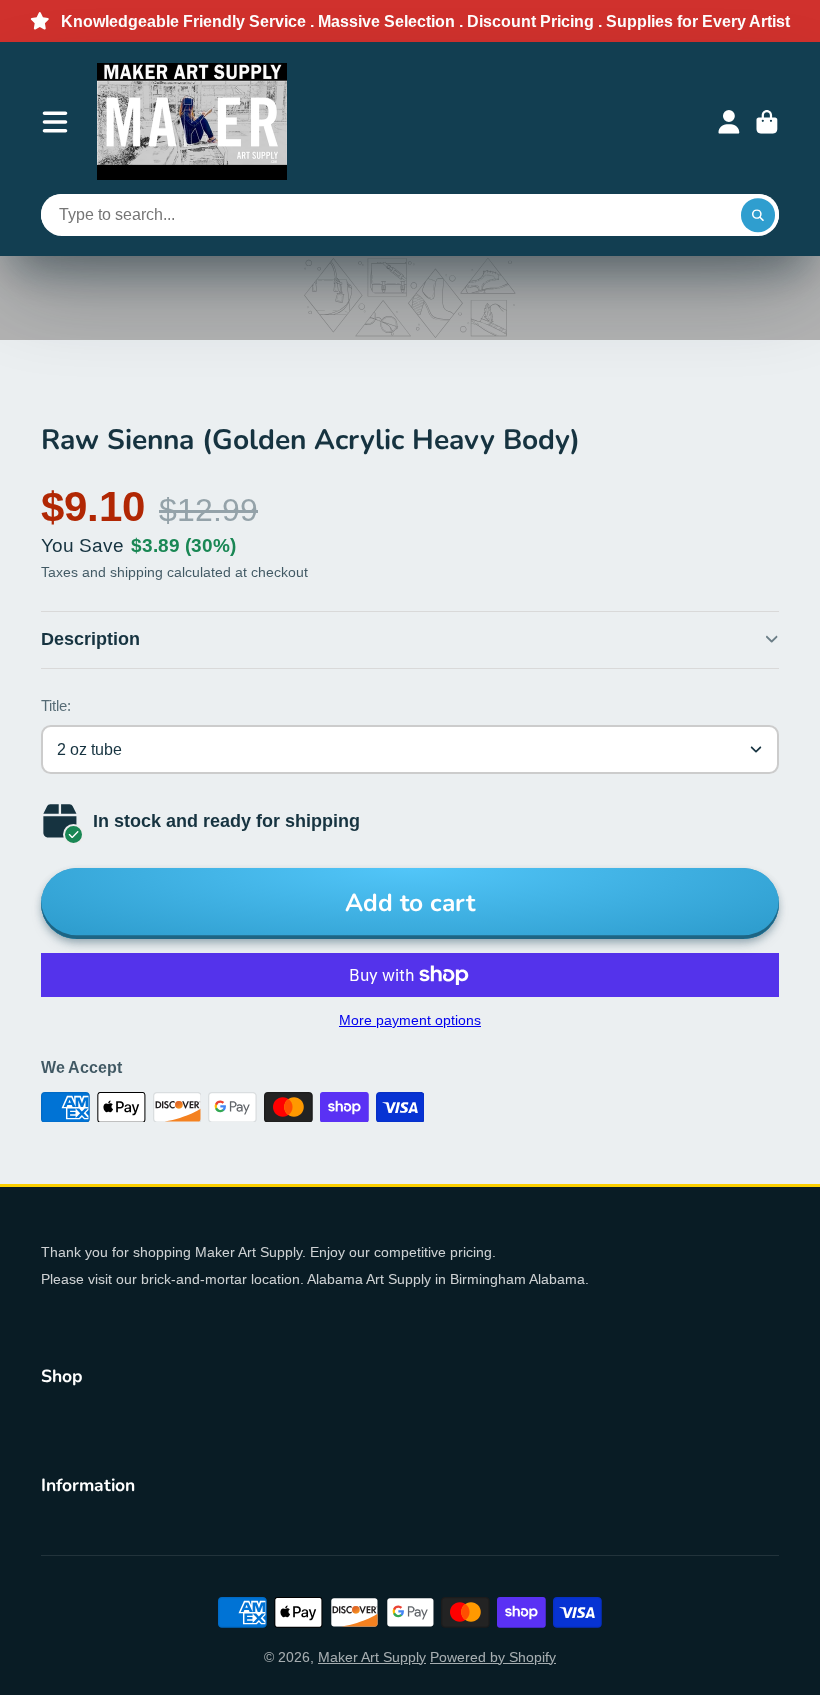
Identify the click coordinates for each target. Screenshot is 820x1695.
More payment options (410, 1020)
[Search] (758, 215)
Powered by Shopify (493, 1657)
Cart (767, 122)
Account (729, 122)
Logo (192, 121)
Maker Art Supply (372, 1657)
